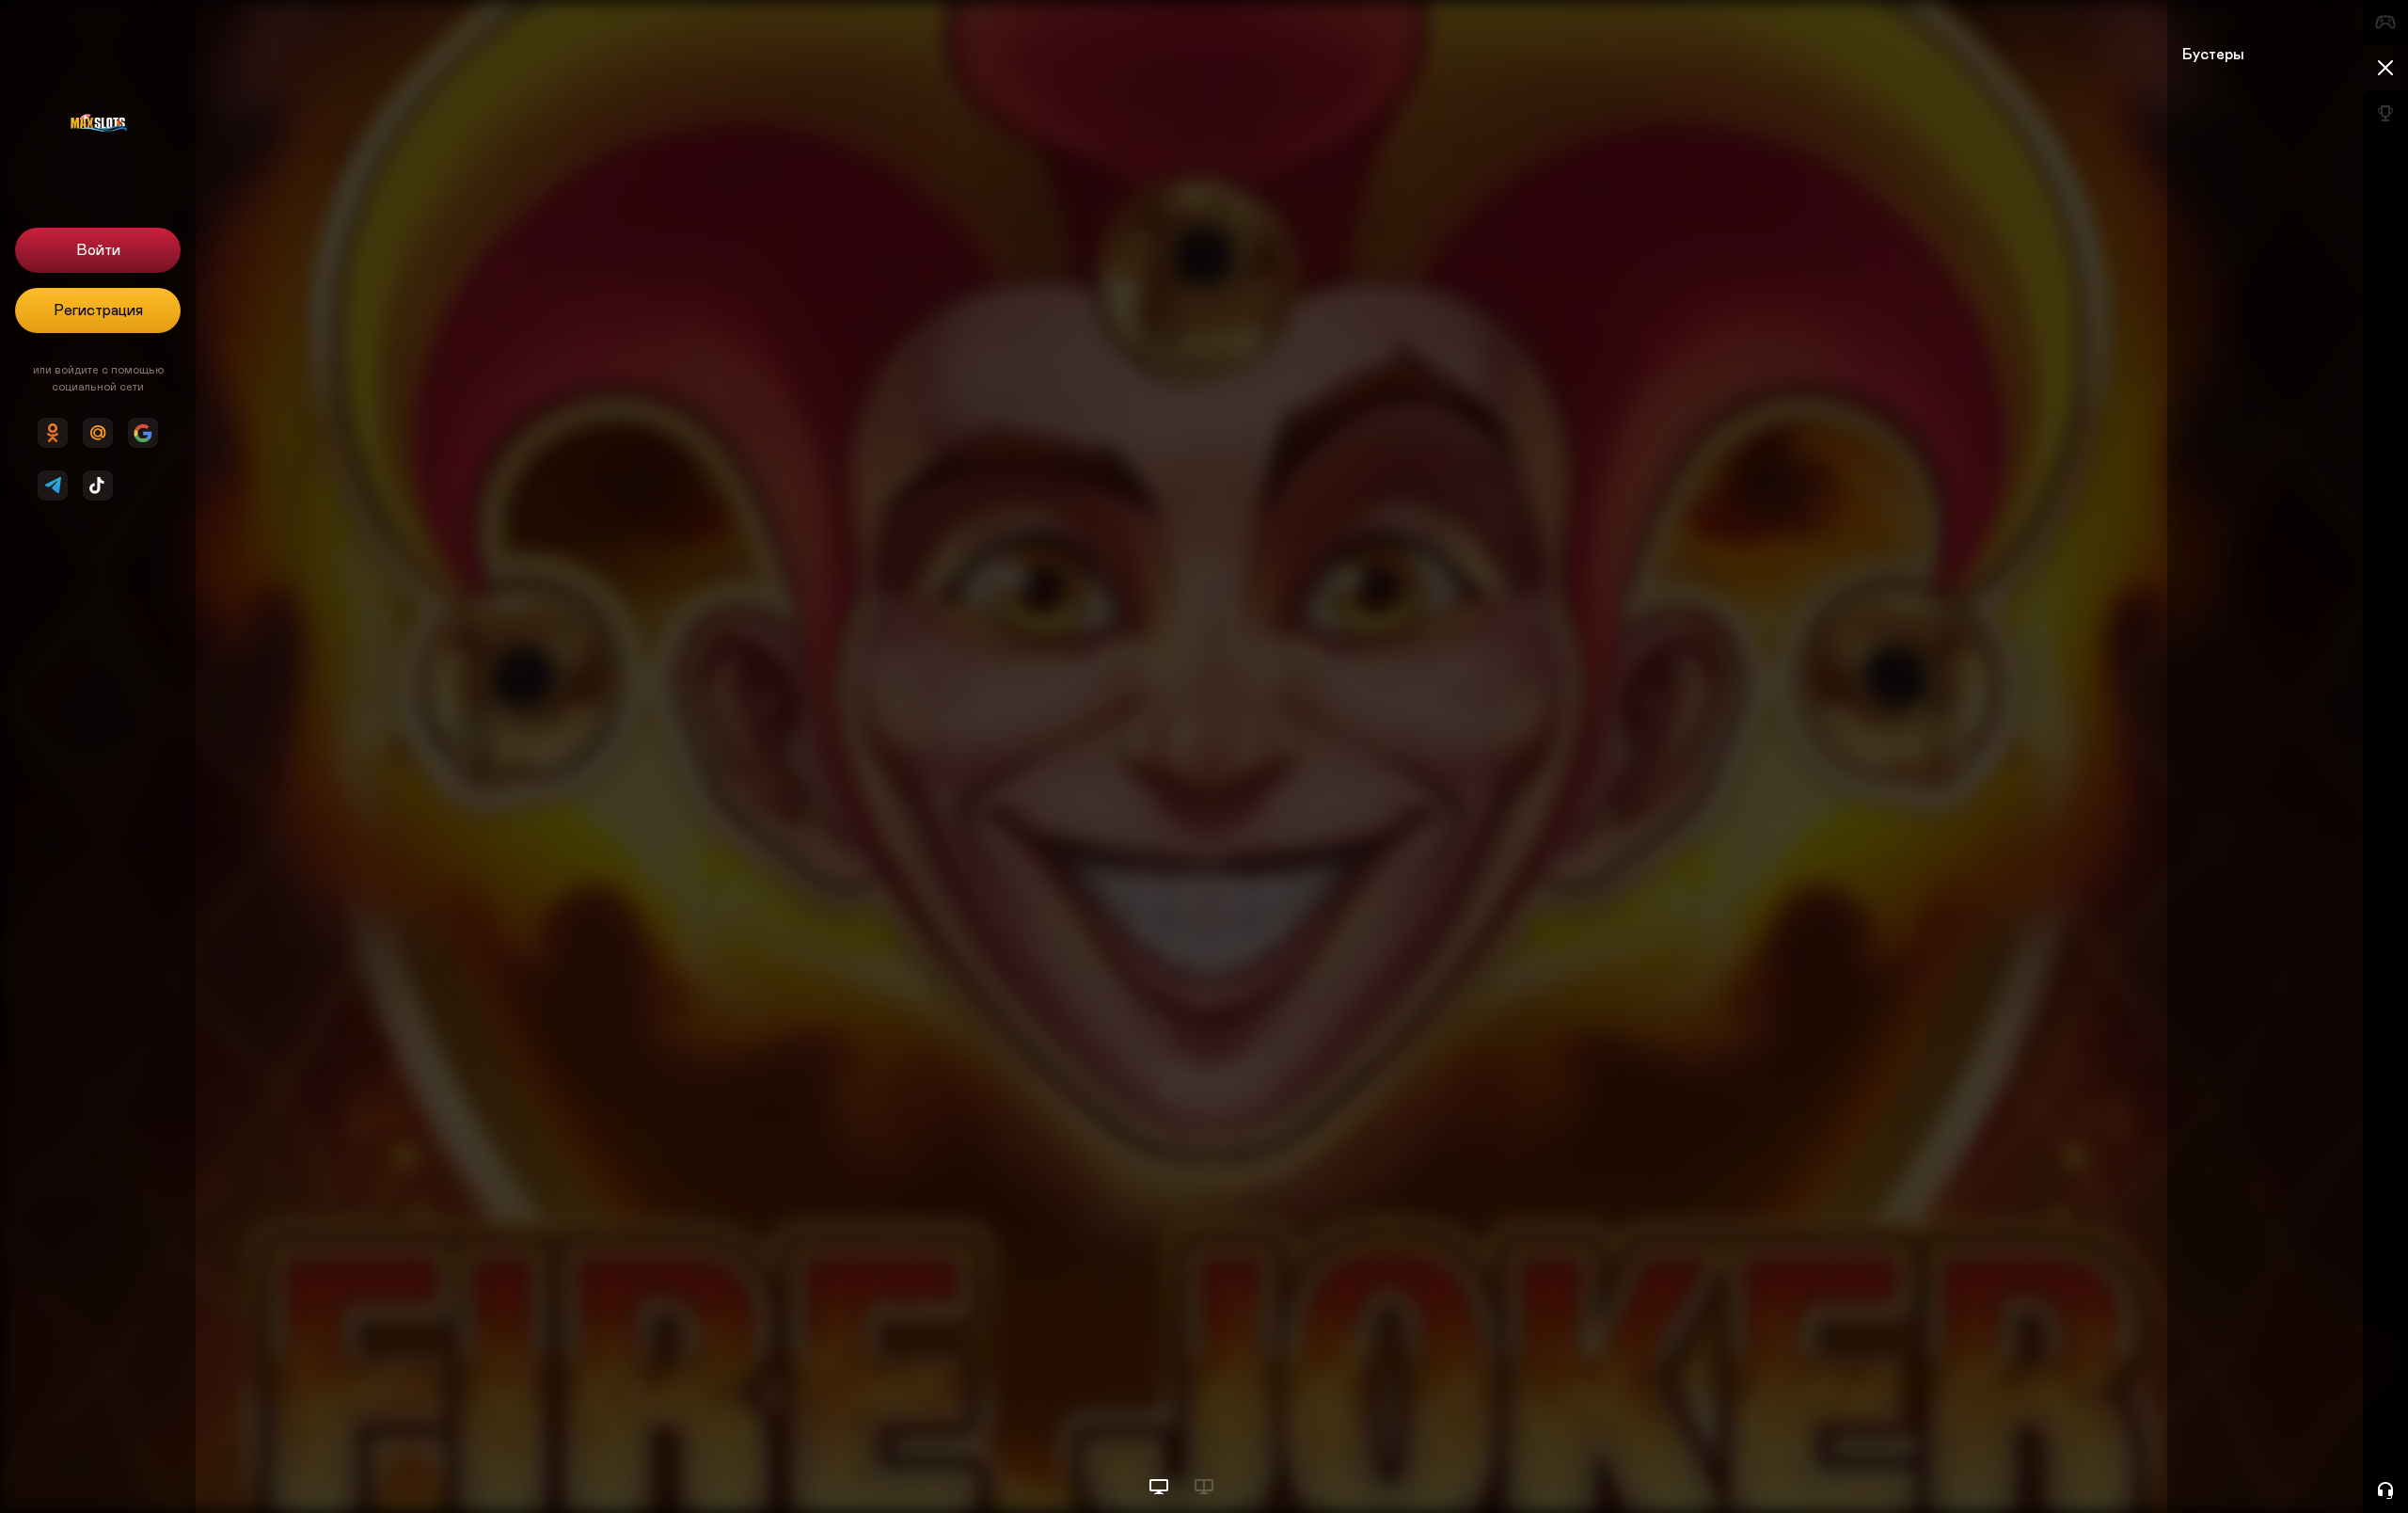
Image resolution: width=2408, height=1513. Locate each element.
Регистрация (98, 311)
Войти (98, 250)
